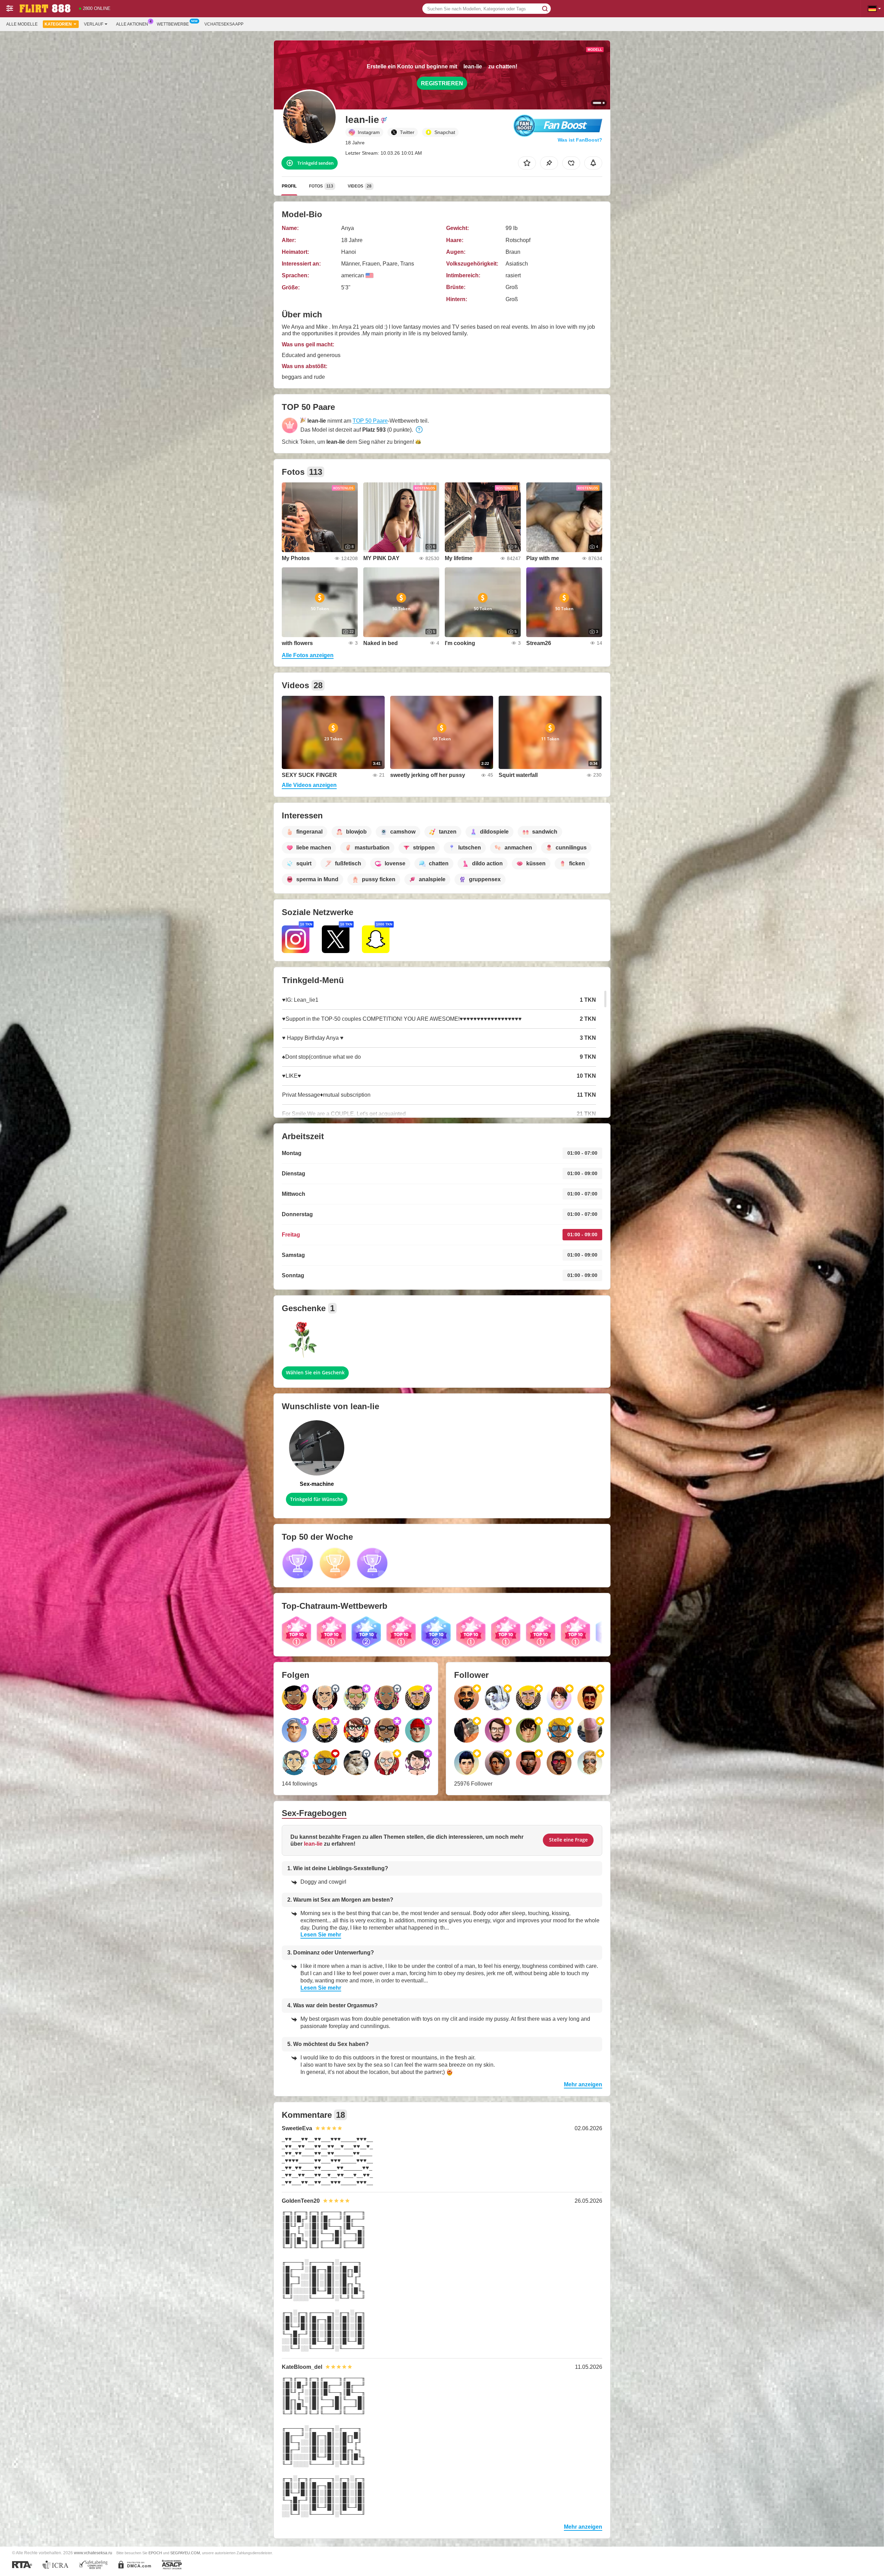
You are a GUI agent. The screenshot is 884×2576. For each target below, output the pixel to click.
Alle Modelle (22, 24)
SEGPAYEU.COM (185, 2553)
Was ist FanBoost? (580, 140)
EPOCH (155, 2553)
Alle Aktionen (132, 24)
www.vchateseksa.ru (93, 2553)
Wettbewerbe (173, 24)
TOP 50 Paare (370, 421)
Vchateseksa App (224, 24)
